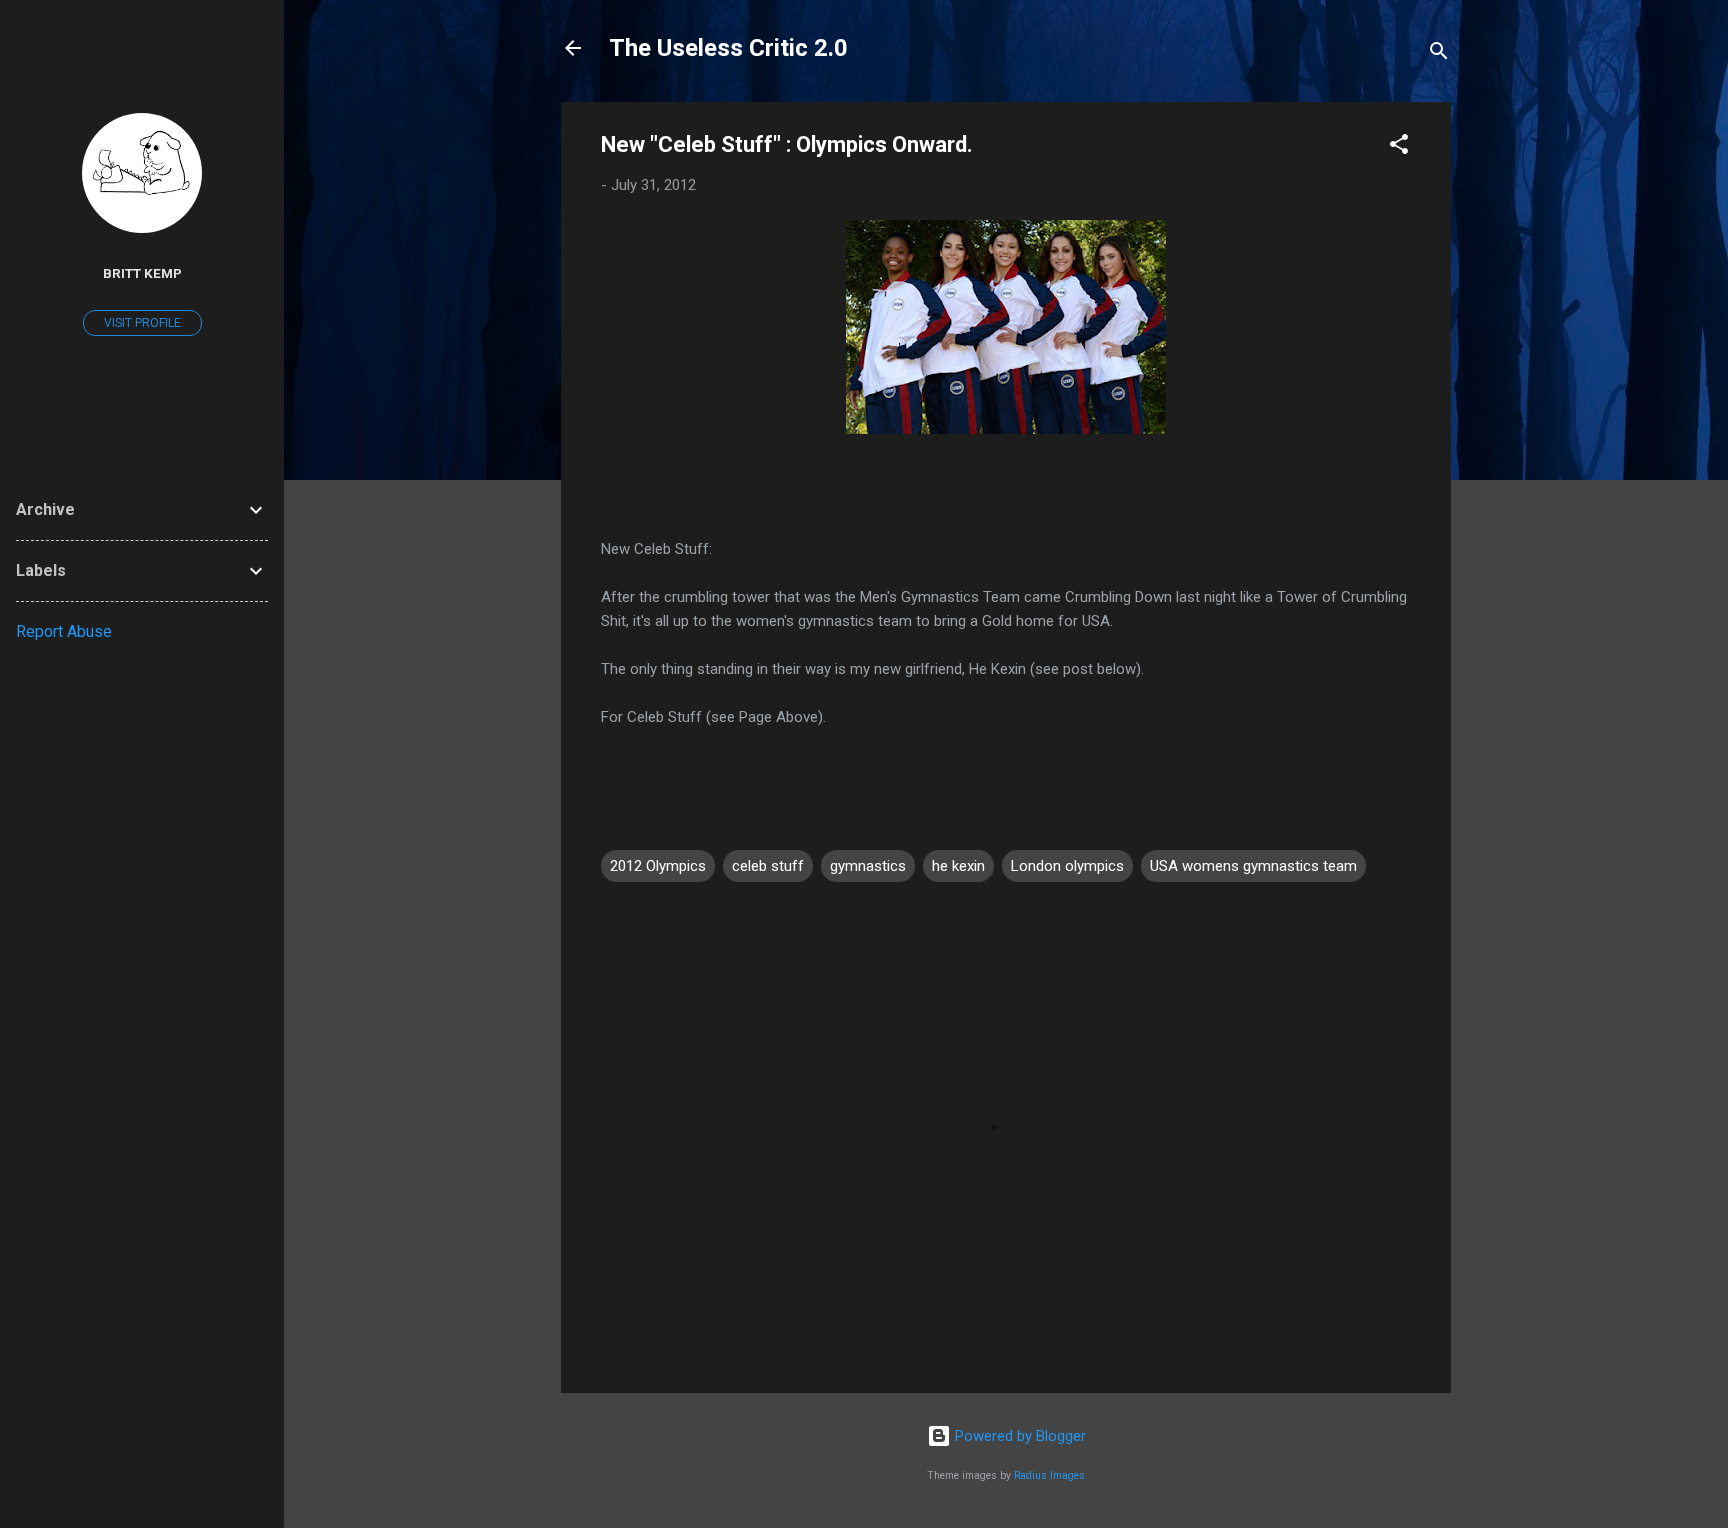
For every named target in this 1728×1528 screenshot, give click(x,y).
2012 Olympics (658, 866)
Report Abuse (64, 631)
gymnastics (868, 866)
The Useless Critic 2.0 (728, 48)
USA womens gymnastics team (1253, 866)
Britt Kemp (142, 273)
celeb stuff (768, 866)
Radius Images (1049, 1475)
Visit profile (142, 323)
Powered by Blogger (1018, 1436)
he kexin (958, 866)
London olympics (1067, 866)
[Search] (1439, 54)
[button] (1399, 147)
